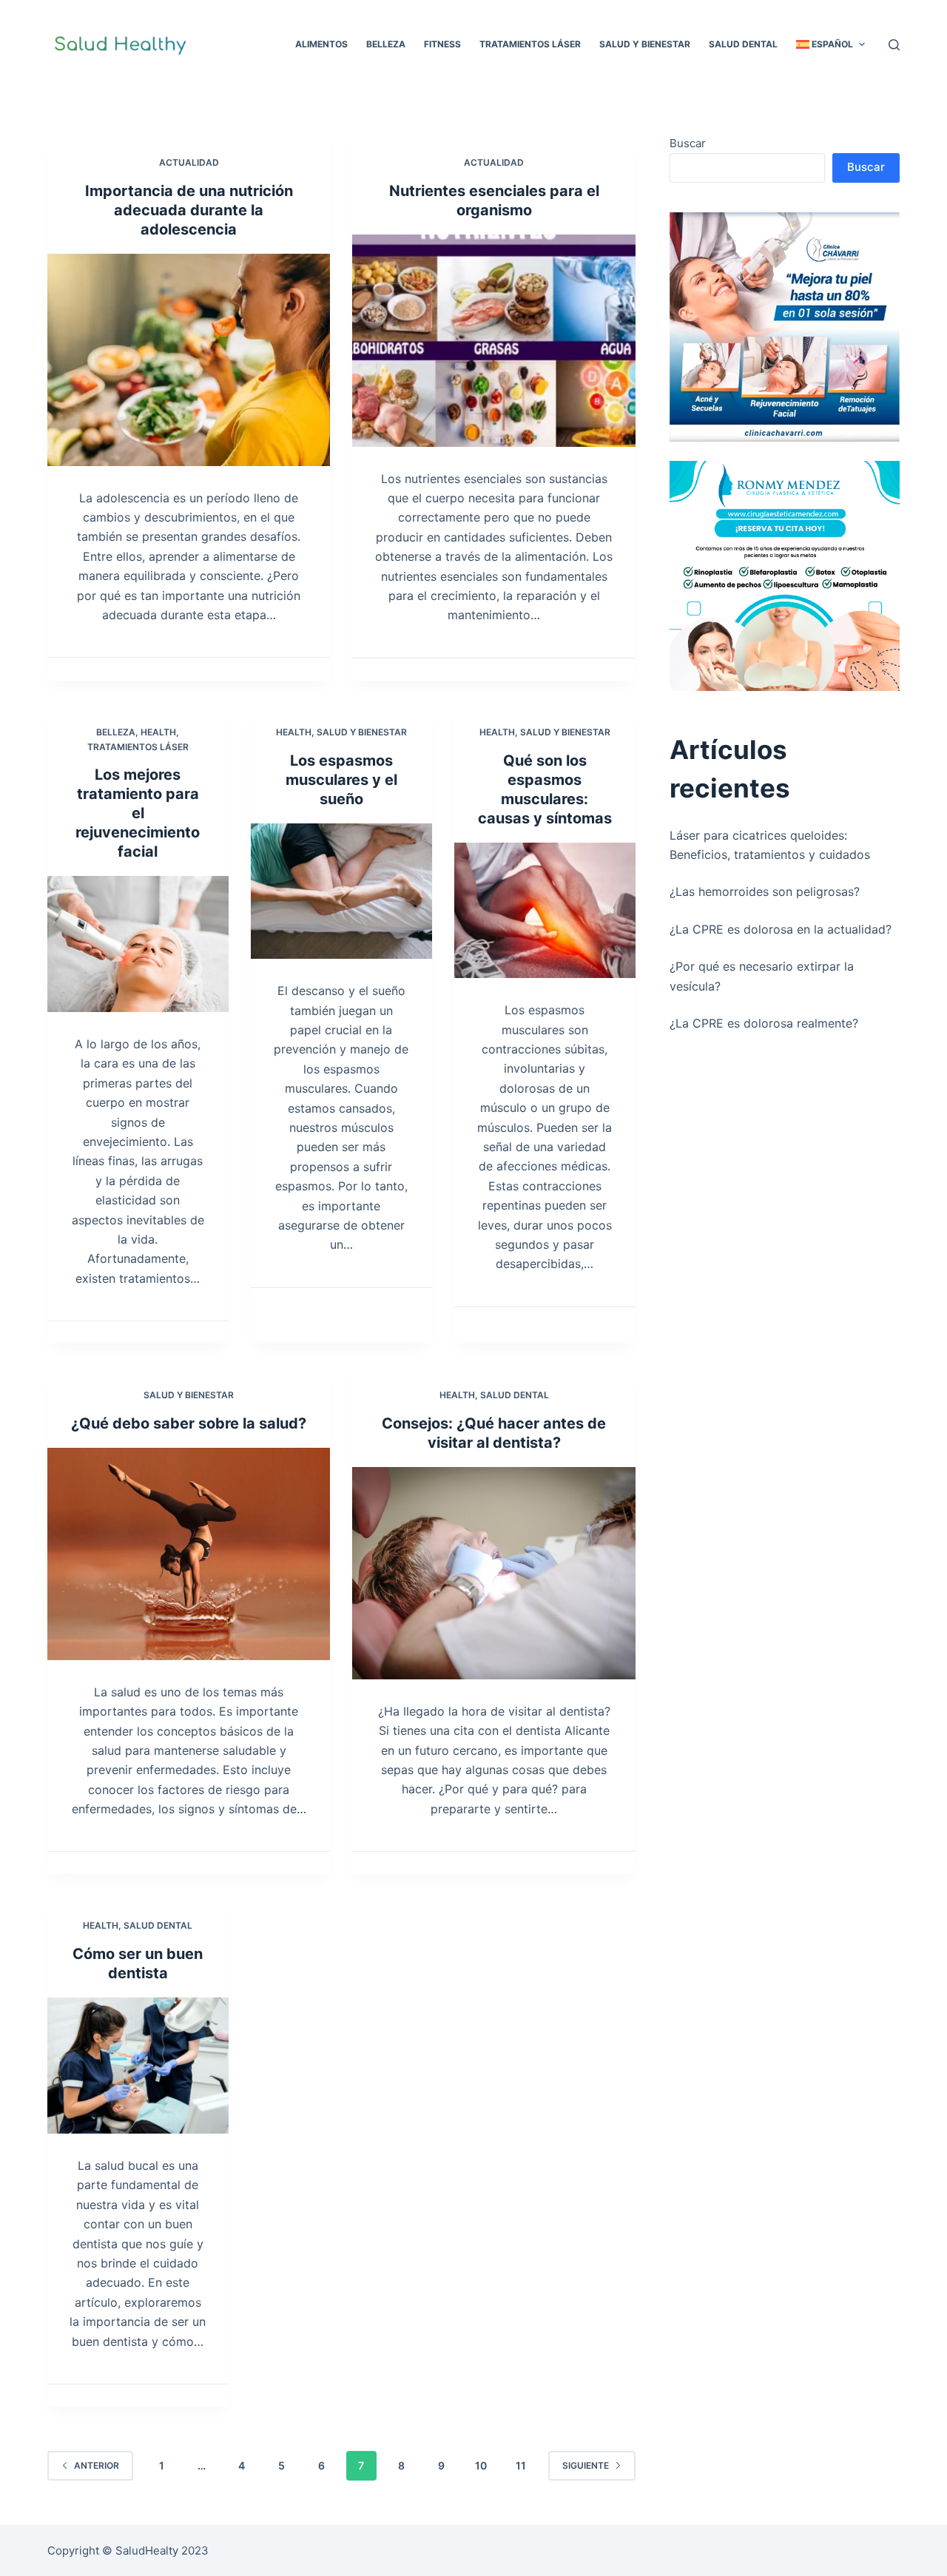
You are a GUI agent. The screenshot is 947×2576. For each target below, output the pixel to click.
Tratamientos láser (138, 747)
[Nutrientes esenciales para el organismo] (493, 341)
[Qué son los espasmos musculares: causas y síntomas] (545, 911)
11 (521, 2465)
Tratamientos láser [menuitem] (530, 44)
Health (158, 732)
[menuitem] (830, 44)
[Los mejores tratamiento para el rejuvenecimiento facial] (138, 944)
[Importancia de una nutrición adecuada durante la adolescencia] (189, 360)
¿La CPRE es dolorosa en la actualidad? (781, 929)
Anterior (97, 2465)
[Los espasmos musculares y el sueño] (341, 891)
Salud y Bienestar (362, 732)
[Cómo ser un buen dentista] (138, 2066)
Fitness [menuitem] (442, 44)
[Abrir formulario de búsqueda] (894, 45)
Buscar (688, 143)
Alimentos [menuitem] (321, 44)
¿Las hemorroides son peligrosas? (765, 891)
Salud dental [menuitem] (743, 44)
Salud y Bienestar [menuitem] (645, 44)
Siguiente (586, 2465)
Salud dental (515, 1395)
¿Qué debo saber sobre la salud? (189, 1423)
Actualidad (189, 162)
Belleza (116, 732)
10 (481, 2465)
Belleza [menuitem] (386, 44)
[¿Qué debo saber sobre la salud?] (189, 1554)
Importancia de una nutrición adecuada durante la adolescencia (189, 210)
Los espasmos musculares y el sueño (341, 780)
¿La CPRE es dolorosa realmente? (764, 1023)
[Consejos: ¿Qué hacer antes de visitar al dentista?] (493, 1573)
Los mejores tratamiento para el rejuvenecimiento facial (138, 813)
